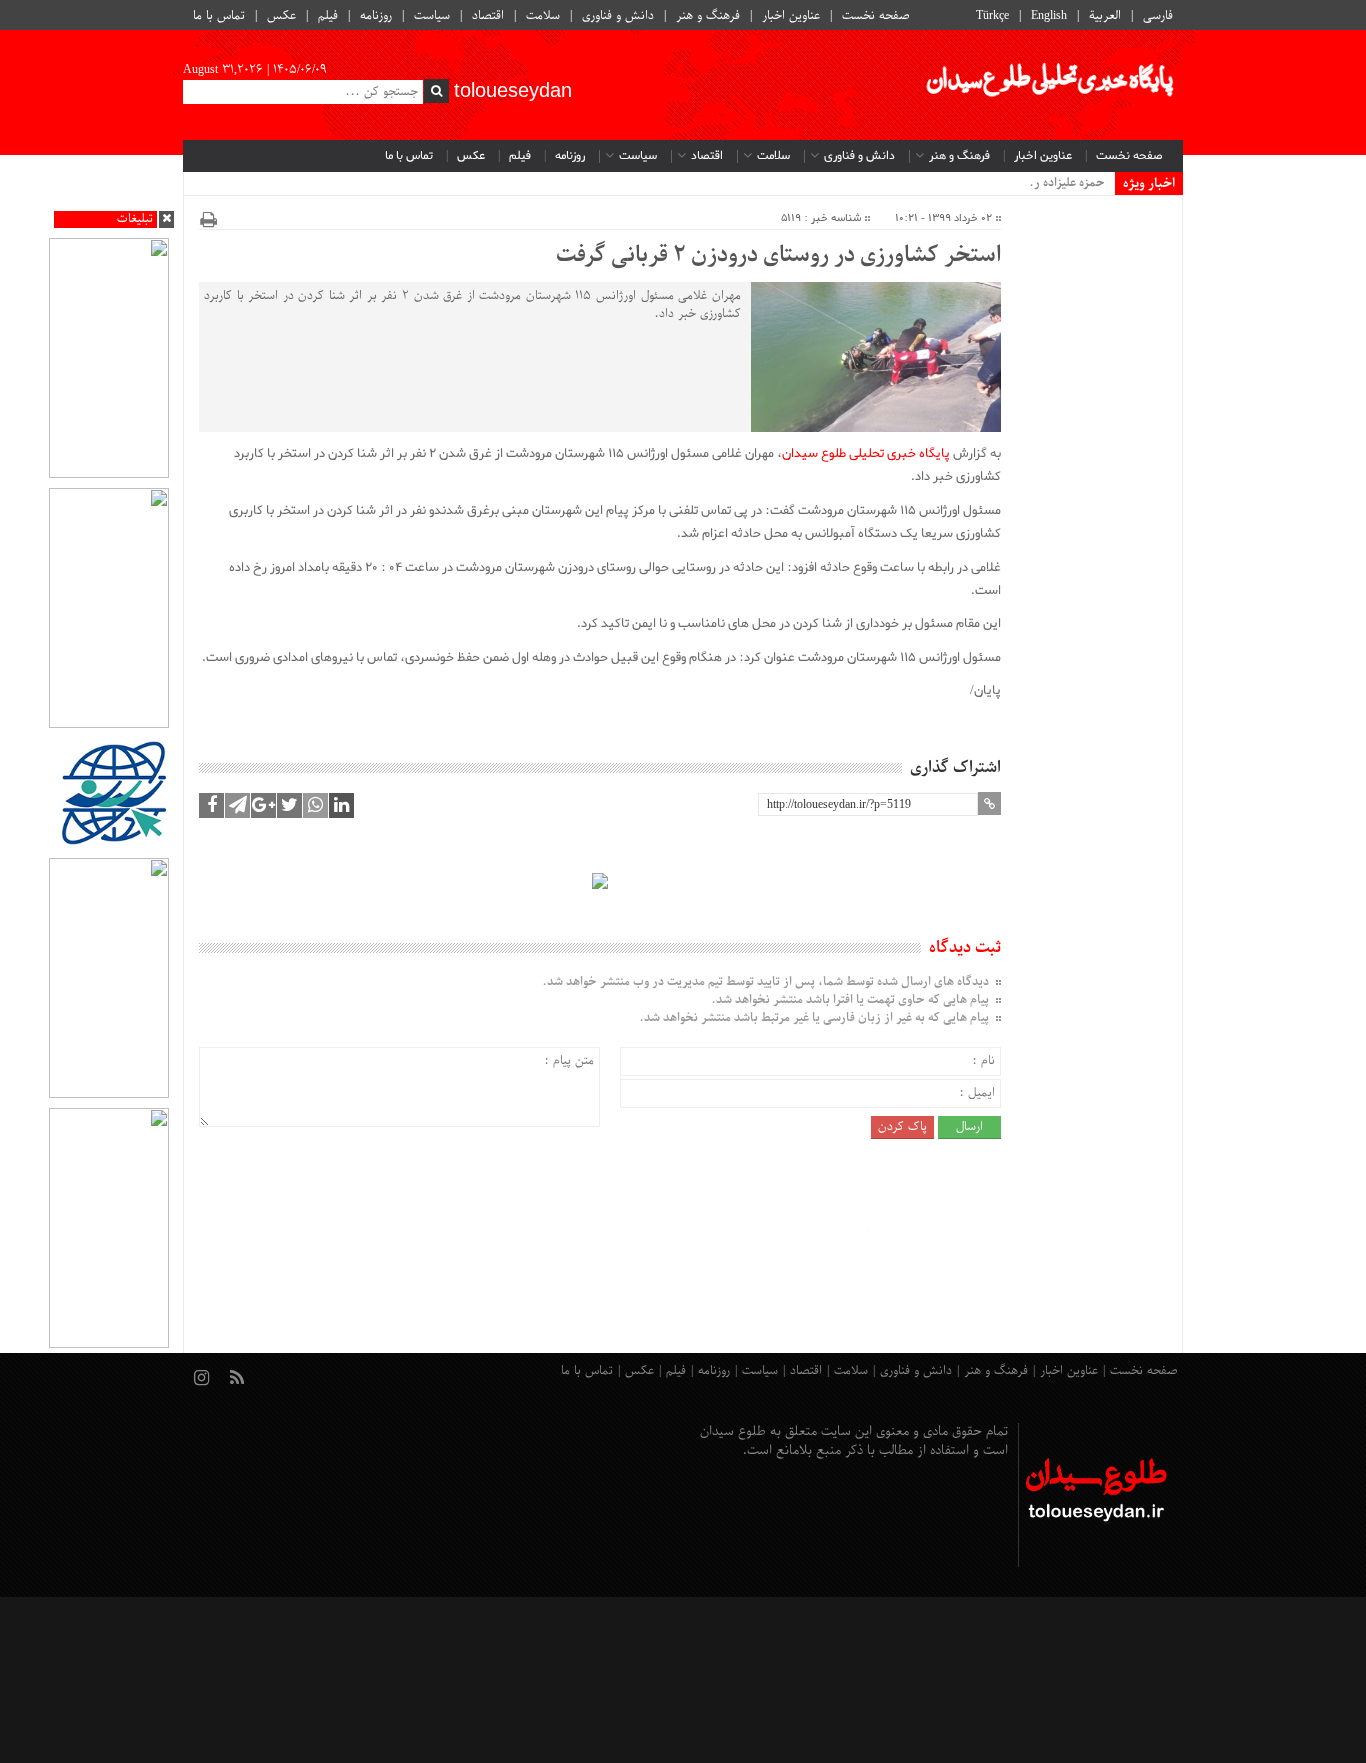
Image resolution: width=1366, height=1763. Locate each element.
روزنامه (376, 16)
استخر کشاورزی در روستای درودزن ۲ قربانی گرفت (778, 256)
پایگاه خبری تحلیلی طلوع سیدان (866, 453)
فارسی (1158, 16)
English (1049, 16)
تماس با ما (219, 16)
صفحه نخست (876, 16)
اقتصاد (488, 16)
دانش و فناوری (618, 16)
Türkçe (992, 16)
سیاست (432, 16)
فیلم (328, 16)
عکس (281, 16)
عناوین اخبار (791, 16)
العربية (1105, 16)
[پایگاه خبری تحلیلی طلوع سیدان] (1048, 85)
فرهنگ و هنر (708, 16)
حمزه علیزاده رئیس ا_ (1051, 183)
